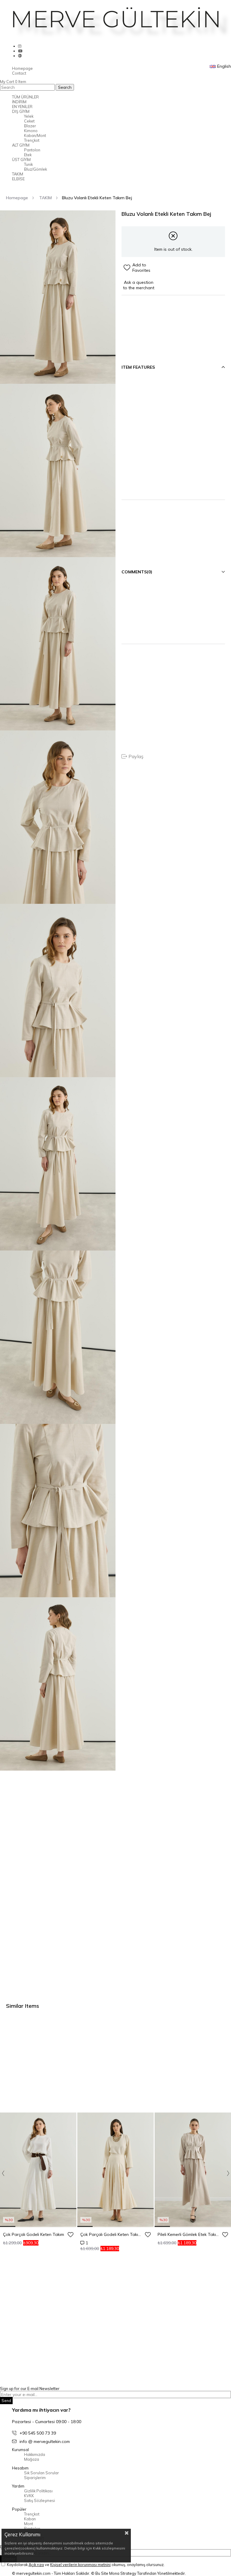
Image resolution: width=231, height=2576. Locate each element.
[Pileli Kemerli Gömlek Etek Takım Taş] (193, 2170)
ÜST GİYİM (21, 160)
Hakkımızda (35, 2454)
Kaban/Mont (35, 135)
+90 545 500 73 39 (38, 2433)
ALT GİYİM (21, 145)
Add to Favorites (70, 2234)
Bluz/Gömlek (35, 169)
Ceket (29, 121)
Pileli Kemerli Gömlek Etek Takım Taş (189, 2234)
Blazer (30, 126)
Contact (19, 73)
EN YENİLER (22, 107)
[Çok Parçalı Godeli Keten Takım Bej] (115, 2170)
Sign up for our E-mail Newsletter (30, 2388)
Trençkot (32, 140)
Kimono (31, 131)
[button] (8, 2226)
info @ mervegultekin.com (45, 2441)
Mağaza (32, 2459)
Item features (138, 367)
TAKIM (18, 174)
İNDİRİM (19, 102)
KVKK (29, 2496)
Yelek (29, 116)
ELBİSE (18, 179)
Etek (28, 155)
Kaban (30, 2519)
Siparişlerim (35, 2478)
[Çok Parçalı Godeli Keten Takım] (38, 2170)
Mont (29, 2524)
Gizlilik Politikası (38, 2491)
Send (6, 2401)
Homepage (22, 68)
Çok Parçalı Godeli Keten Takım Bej (112, 2234)
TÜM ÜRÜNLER (25, 97)
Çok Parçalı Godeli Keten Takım (34, 2234)
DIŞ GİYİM (21, 111)
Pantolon (32, 150)
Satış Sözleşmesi (40, 2500)
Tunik (28, 164)
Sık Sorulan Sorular (42, 2473)
